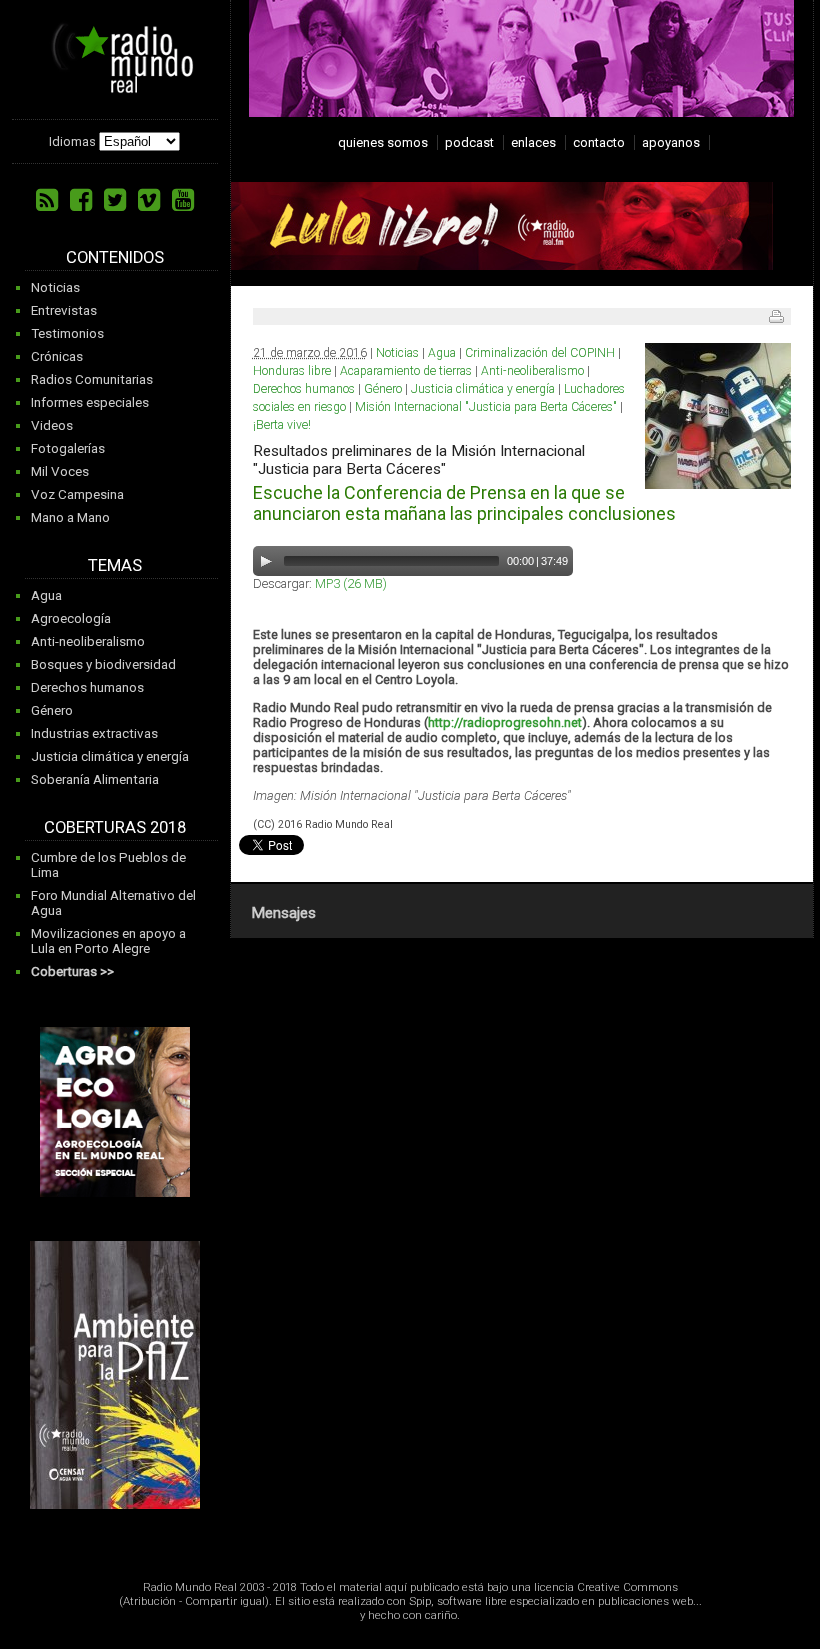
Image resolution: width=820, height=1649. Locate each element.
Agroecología (71, 618)
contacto (599, 142)
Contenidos (115, 257)
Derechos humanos (87, 687)
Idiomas (72, 141)
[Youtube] (183, 200)
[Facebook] (81, 200)
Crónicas (57, 356)
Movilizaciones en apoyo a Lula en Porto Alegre (108, 941)
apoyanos (671, 142)
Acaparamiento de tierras (406, 371)
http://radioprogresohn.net (505, 722)
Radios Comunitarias (92, 379)
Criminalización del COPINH (540, 353)
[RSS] (47, 200)
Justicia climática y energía (110, 756)
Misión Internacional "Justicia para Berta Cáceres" (486, 407)
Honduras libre (292, 371)
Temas (115, 565)
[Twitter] (115, 200)
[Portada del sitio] (115, 86)
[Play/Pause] (266, 561)
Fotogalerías (68, 448)
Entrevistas (64, 310)
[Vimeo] (149, 200)
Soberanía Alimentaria (95, 779)
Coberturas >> (72, 971)
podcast (469, 142)
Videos (52, 425)
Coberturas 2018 (115, 827)
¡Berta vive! (282, 425)
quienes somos (383, 142)
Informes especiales (90, 402)
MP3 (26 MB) (351, 583)
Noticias (55, 287)
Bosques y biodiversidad (103, 664)
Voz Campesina (77, 494)
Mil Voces (60, 471)
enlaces (533, 142)
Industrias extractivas (94, 733)
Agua (46, 595)
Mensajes (283, 913)
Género (52, 710)
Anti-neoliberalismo (88, 641)
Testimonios (67, 333)
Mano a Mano (70, 517)
